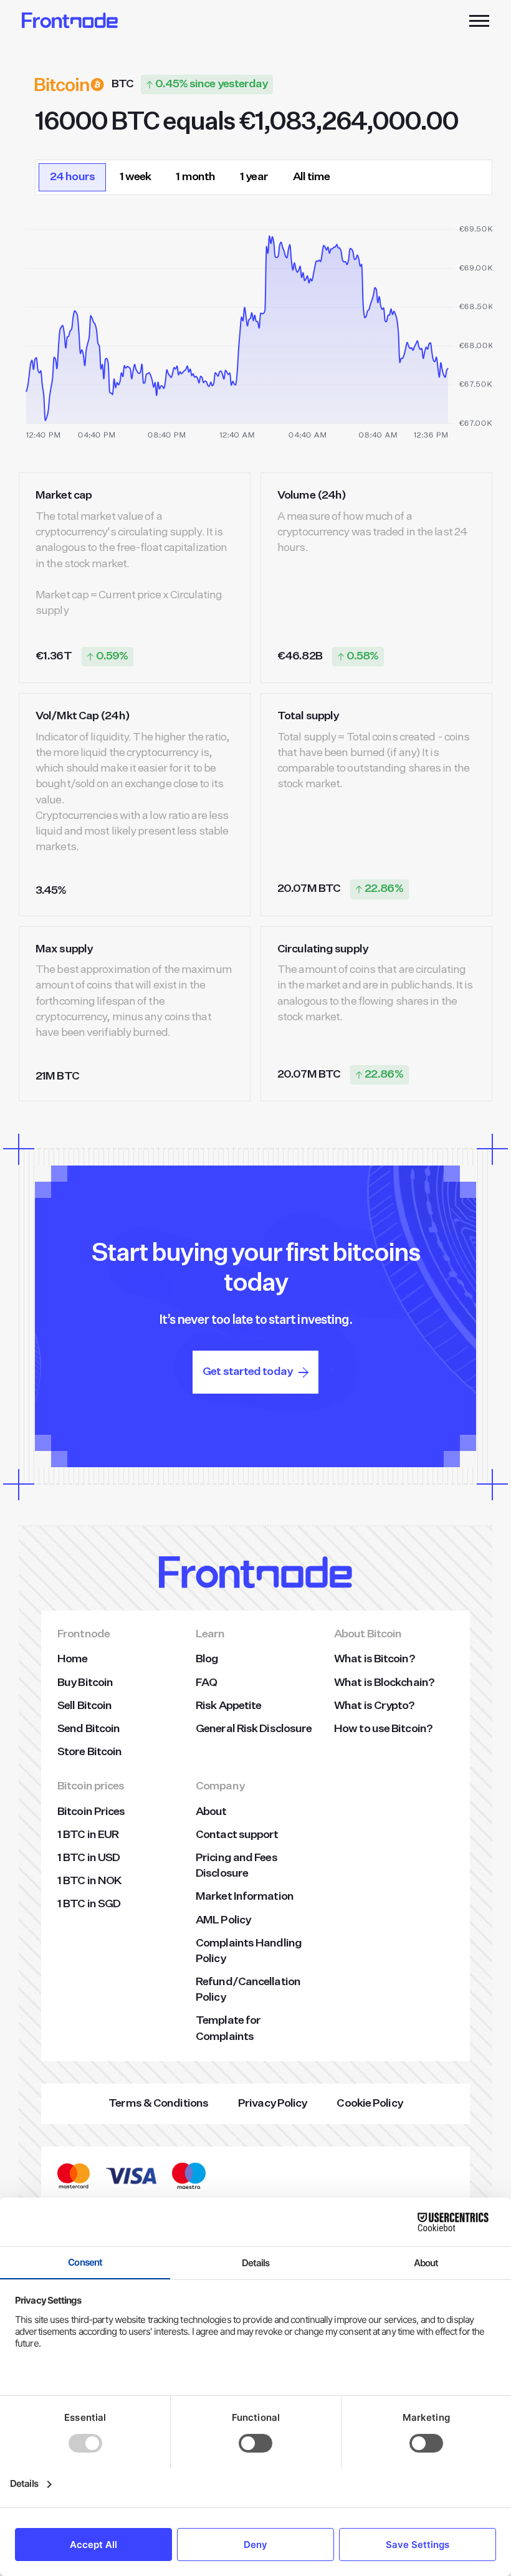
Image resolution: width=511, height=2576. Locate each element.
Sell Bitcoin (84, 1706)
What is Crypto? (375, 1706)
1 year (254, 177)
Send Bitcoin (88, 1729)
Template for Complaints (228, 2028)
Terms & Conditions (158, 2104)
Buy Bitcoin (85, 1683)
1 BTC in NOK (89, 1881)
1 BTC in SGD (89, 1904)
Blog (207, 1659)
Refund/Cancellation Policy (248, 1990)
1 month (195, 177)
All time (312, 177)
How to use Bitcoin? (383, 1729)
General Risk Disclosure (254, 1729)
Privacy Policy (272, 2104)
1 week (136, 177)
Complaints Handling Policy (249, 1951)
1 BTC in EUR (88, 1835)
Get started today (247, 1372)
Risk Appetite (228, 1706)
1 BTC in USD (88, 1858)
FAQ (206, 1683)
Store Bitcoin (89, 1752)
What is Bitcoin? (375, 1659)
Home (72, 1659)
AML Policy (223, 1920)
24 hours (72, 177)
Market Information (245, 1897)
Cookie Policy (369, 2104)
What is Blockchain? (384, 1683)
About (211, 1812)
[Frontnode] (70, 20)
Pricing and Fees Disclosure (236, 1866)
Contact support (237, 1835)
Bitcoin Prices (91, 1812)
